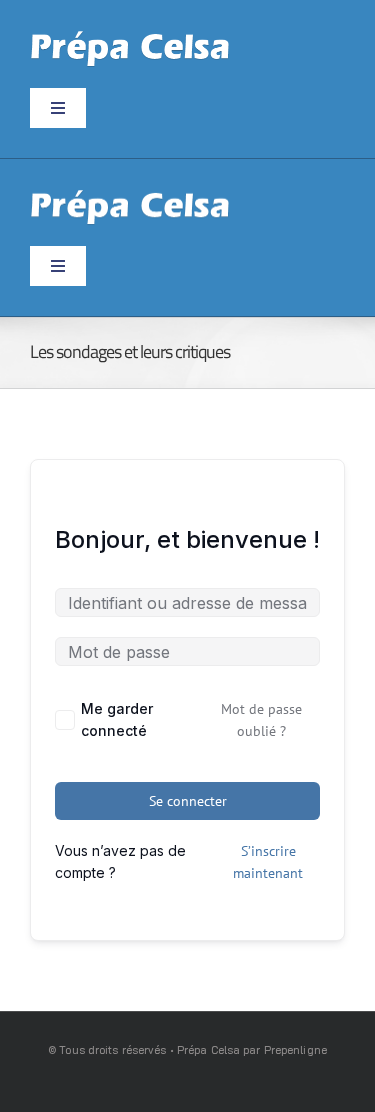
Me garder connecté (117, 719)
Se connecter (188, 801)
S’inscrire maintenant (268, 862)
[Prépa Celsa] (130, 37)
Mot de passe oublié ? (261, 720)
